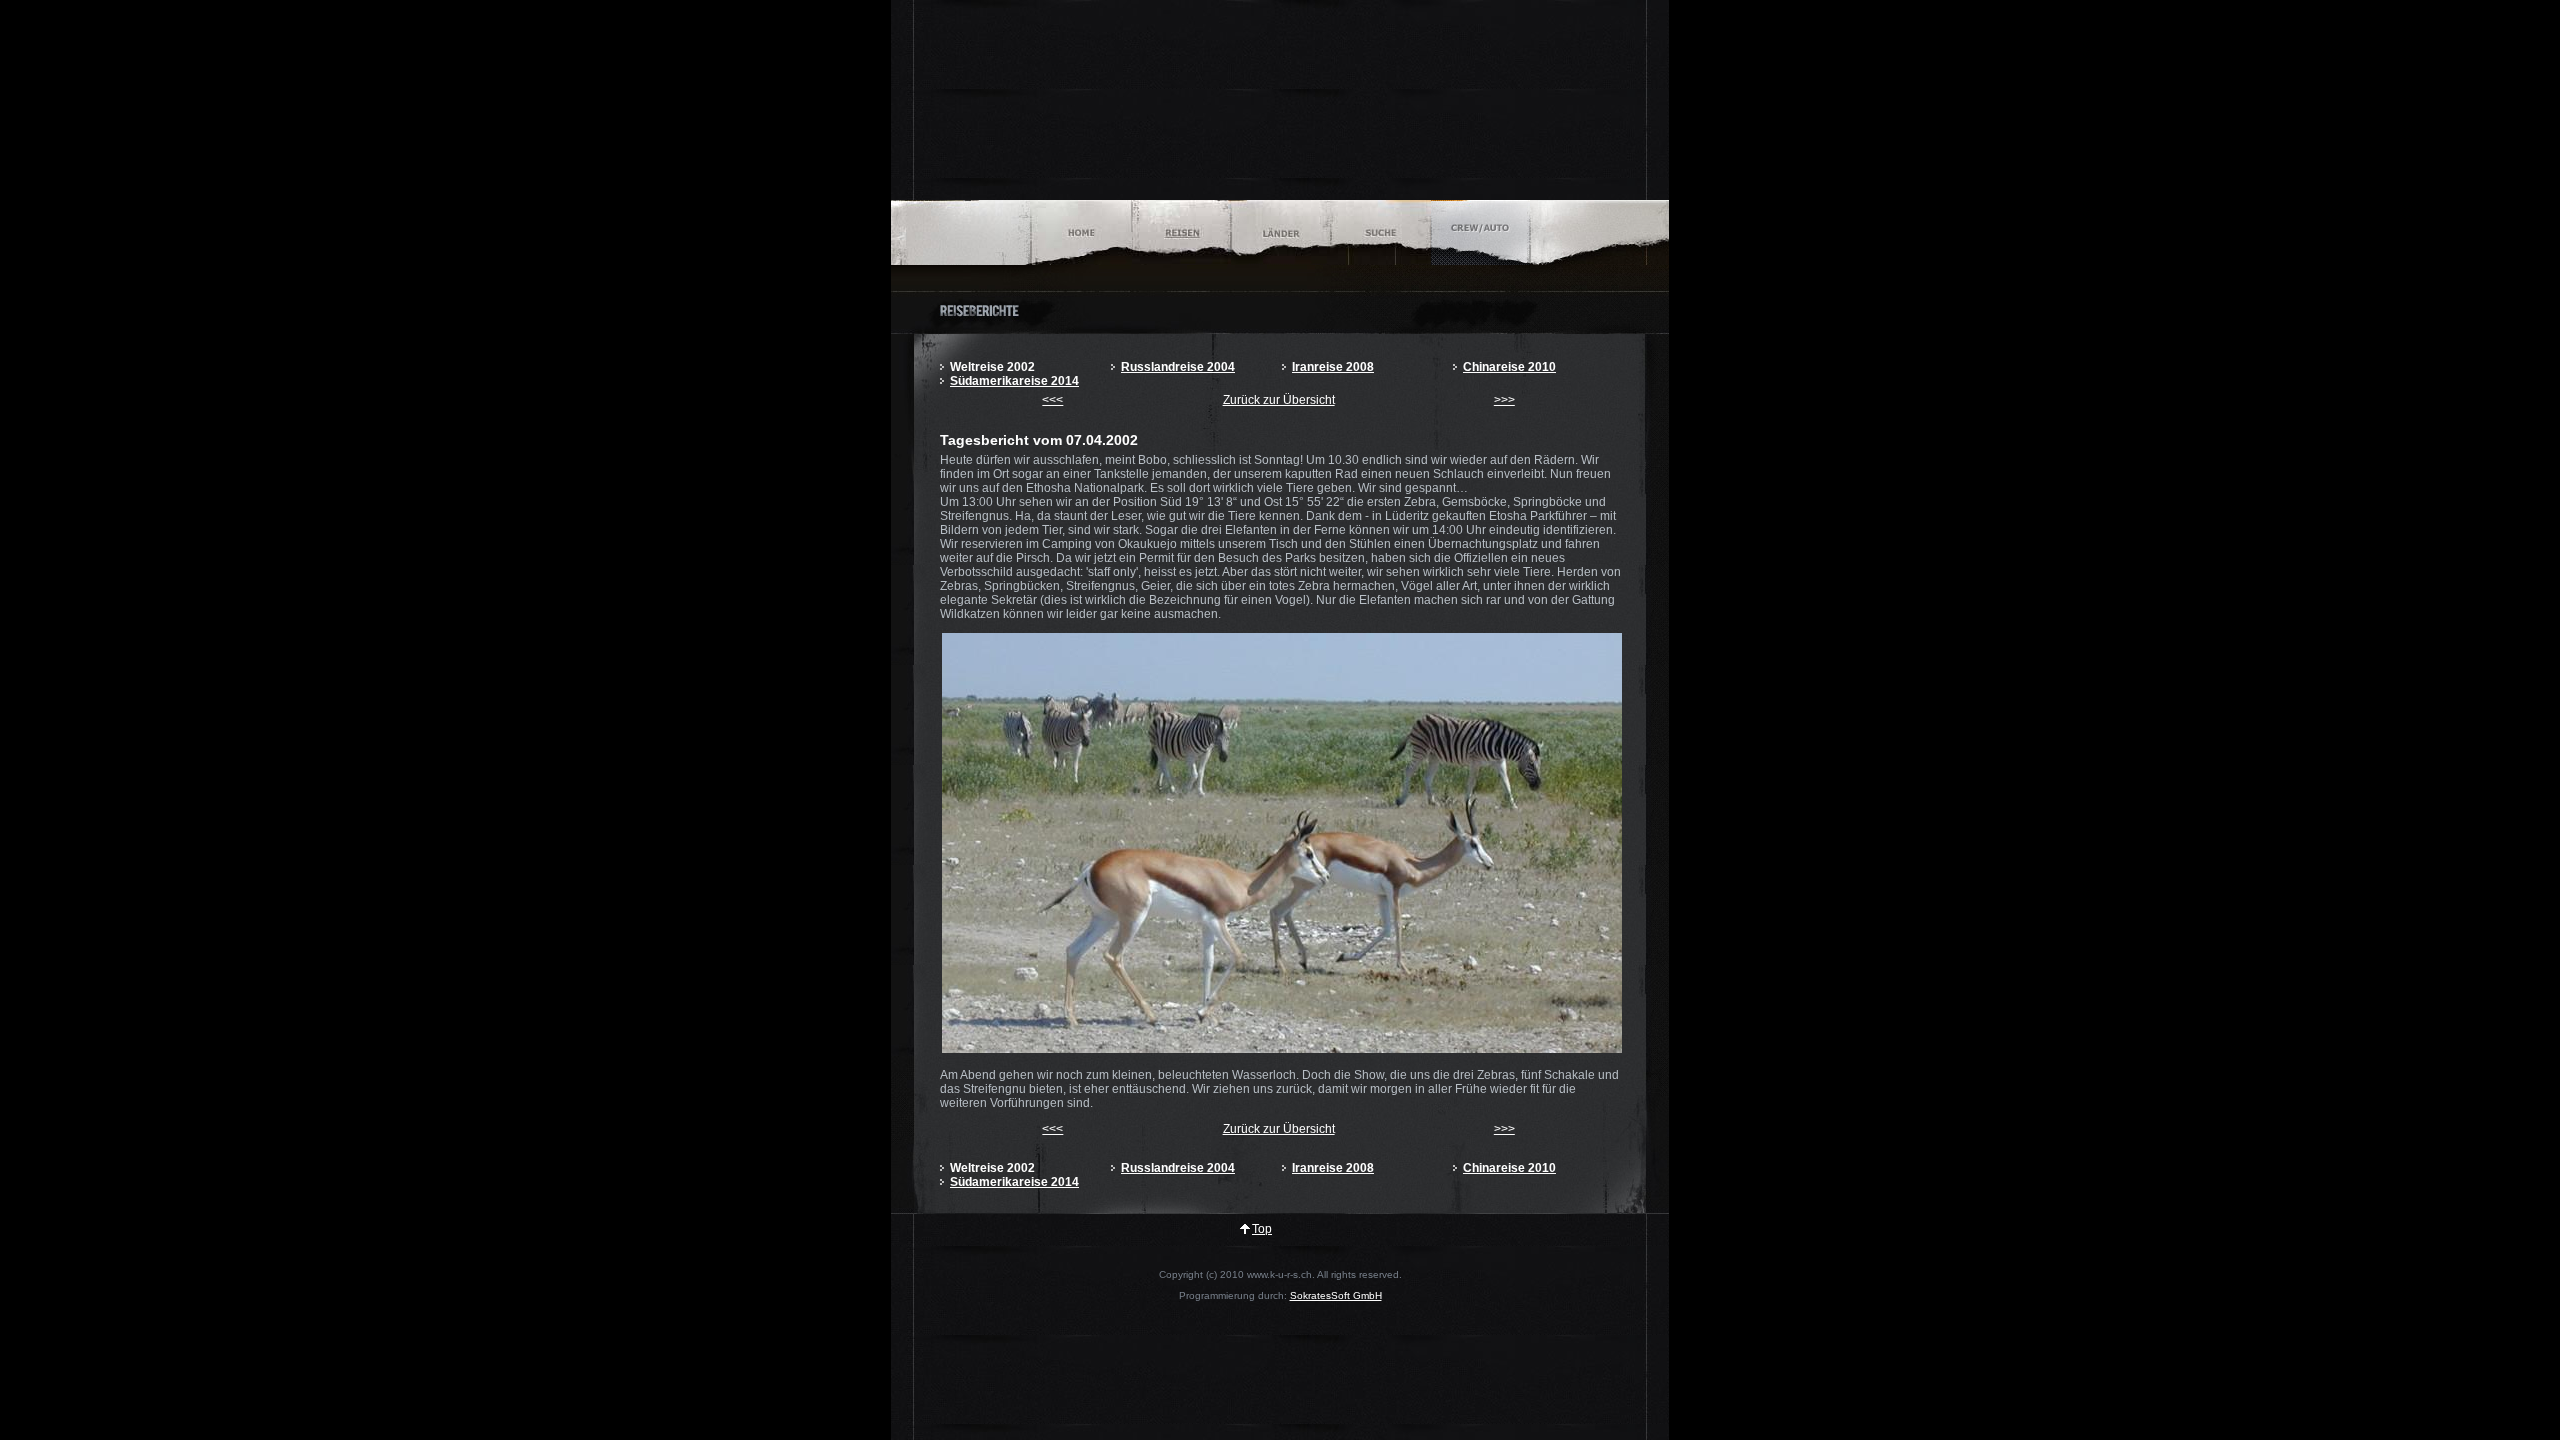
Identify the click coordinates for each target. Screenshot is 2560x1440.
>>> (1504, 400)
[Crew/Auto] (1480, 232)
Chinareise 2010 (1509, 367)
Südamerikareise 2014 (1014, 381)
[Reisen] (1181, 232)
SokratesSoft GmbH (1336, 1295)
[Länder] (1280, 232)
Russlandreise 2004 (1178, 367)
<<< (1052, 400)
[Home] (1081, 232)
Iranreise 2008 (1333, 367)
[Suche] (1380, 232)
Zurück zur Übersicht (1279, 400)
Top (1262, 1229)
